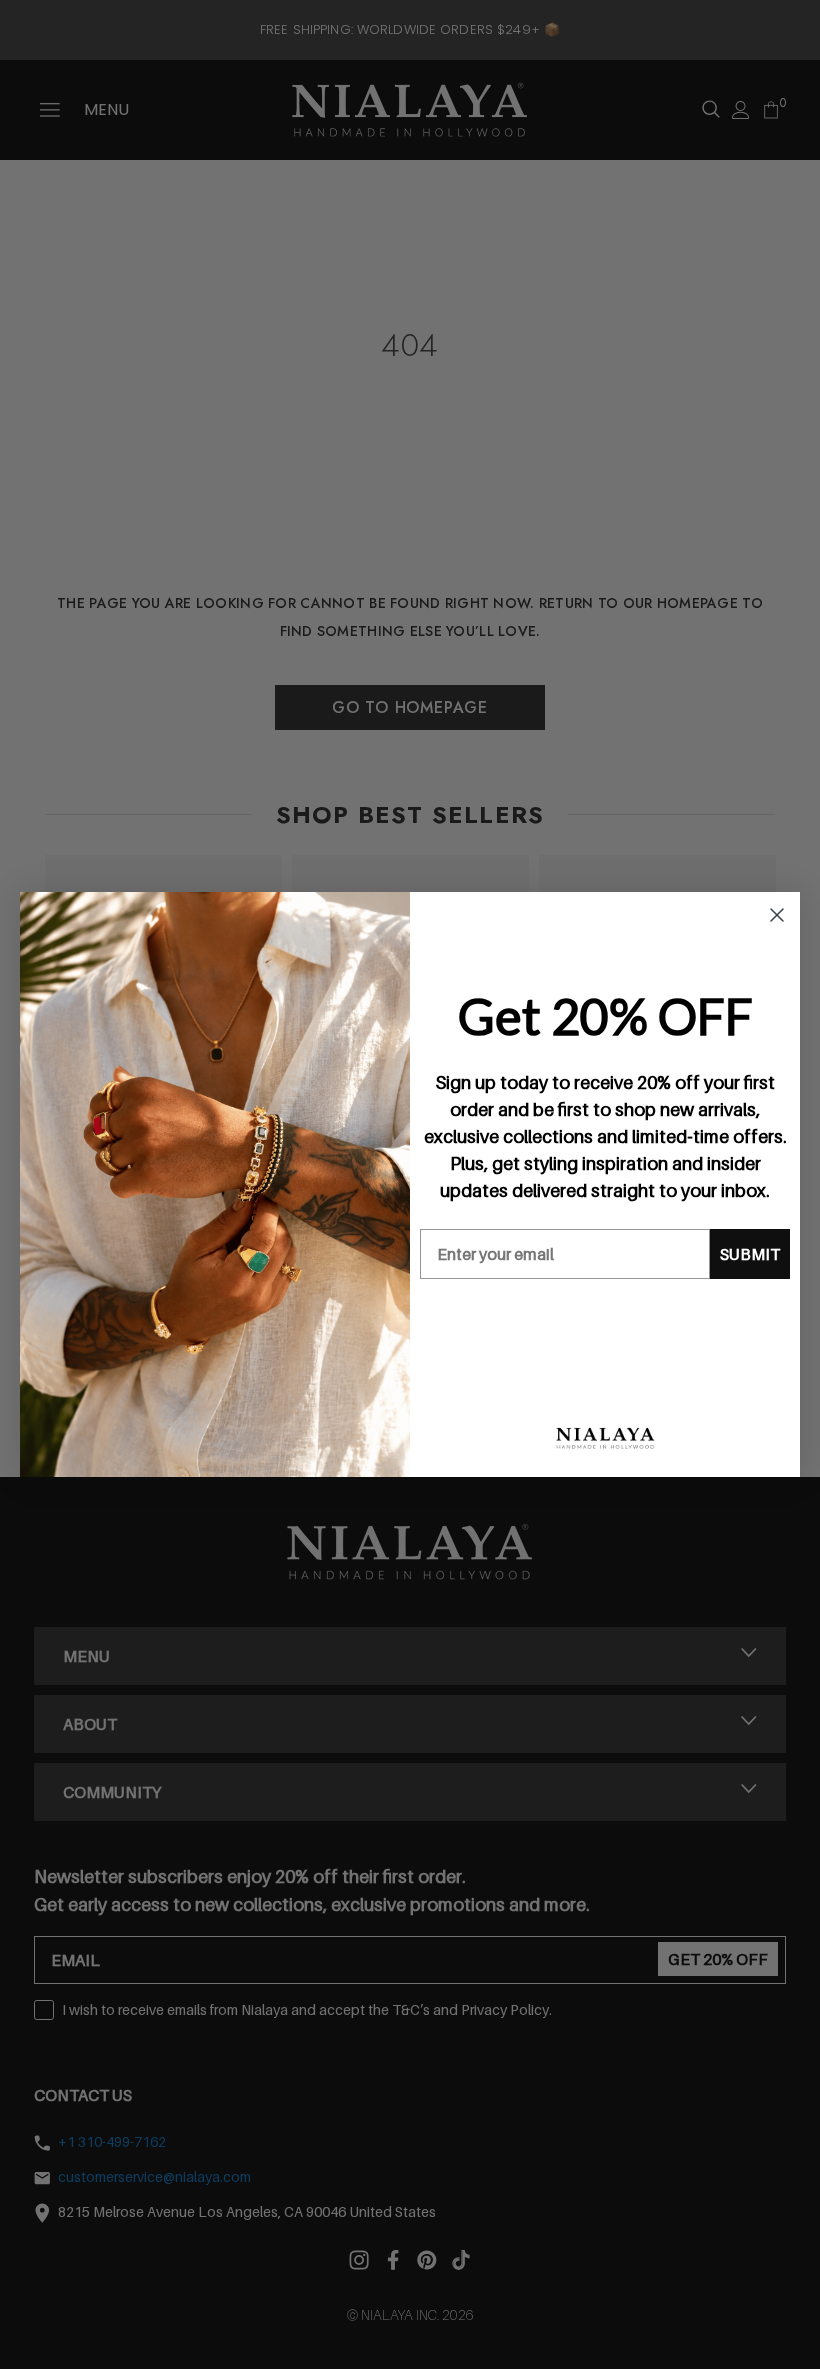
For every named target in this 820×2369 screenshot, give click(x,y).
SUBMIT (750, 1254)
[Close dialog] (777, 915)
